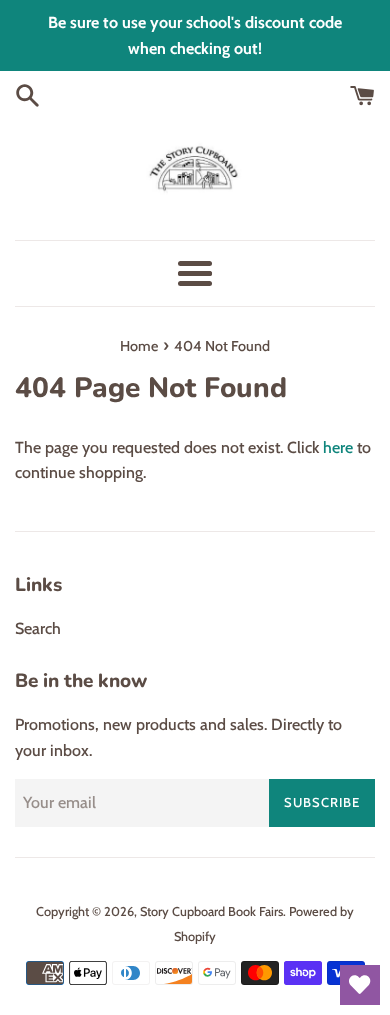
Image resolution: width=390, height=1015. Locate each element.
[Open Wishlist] (360, 985)
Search (38, 628)
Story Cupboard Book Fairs (211, 911)
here (338, 447)
